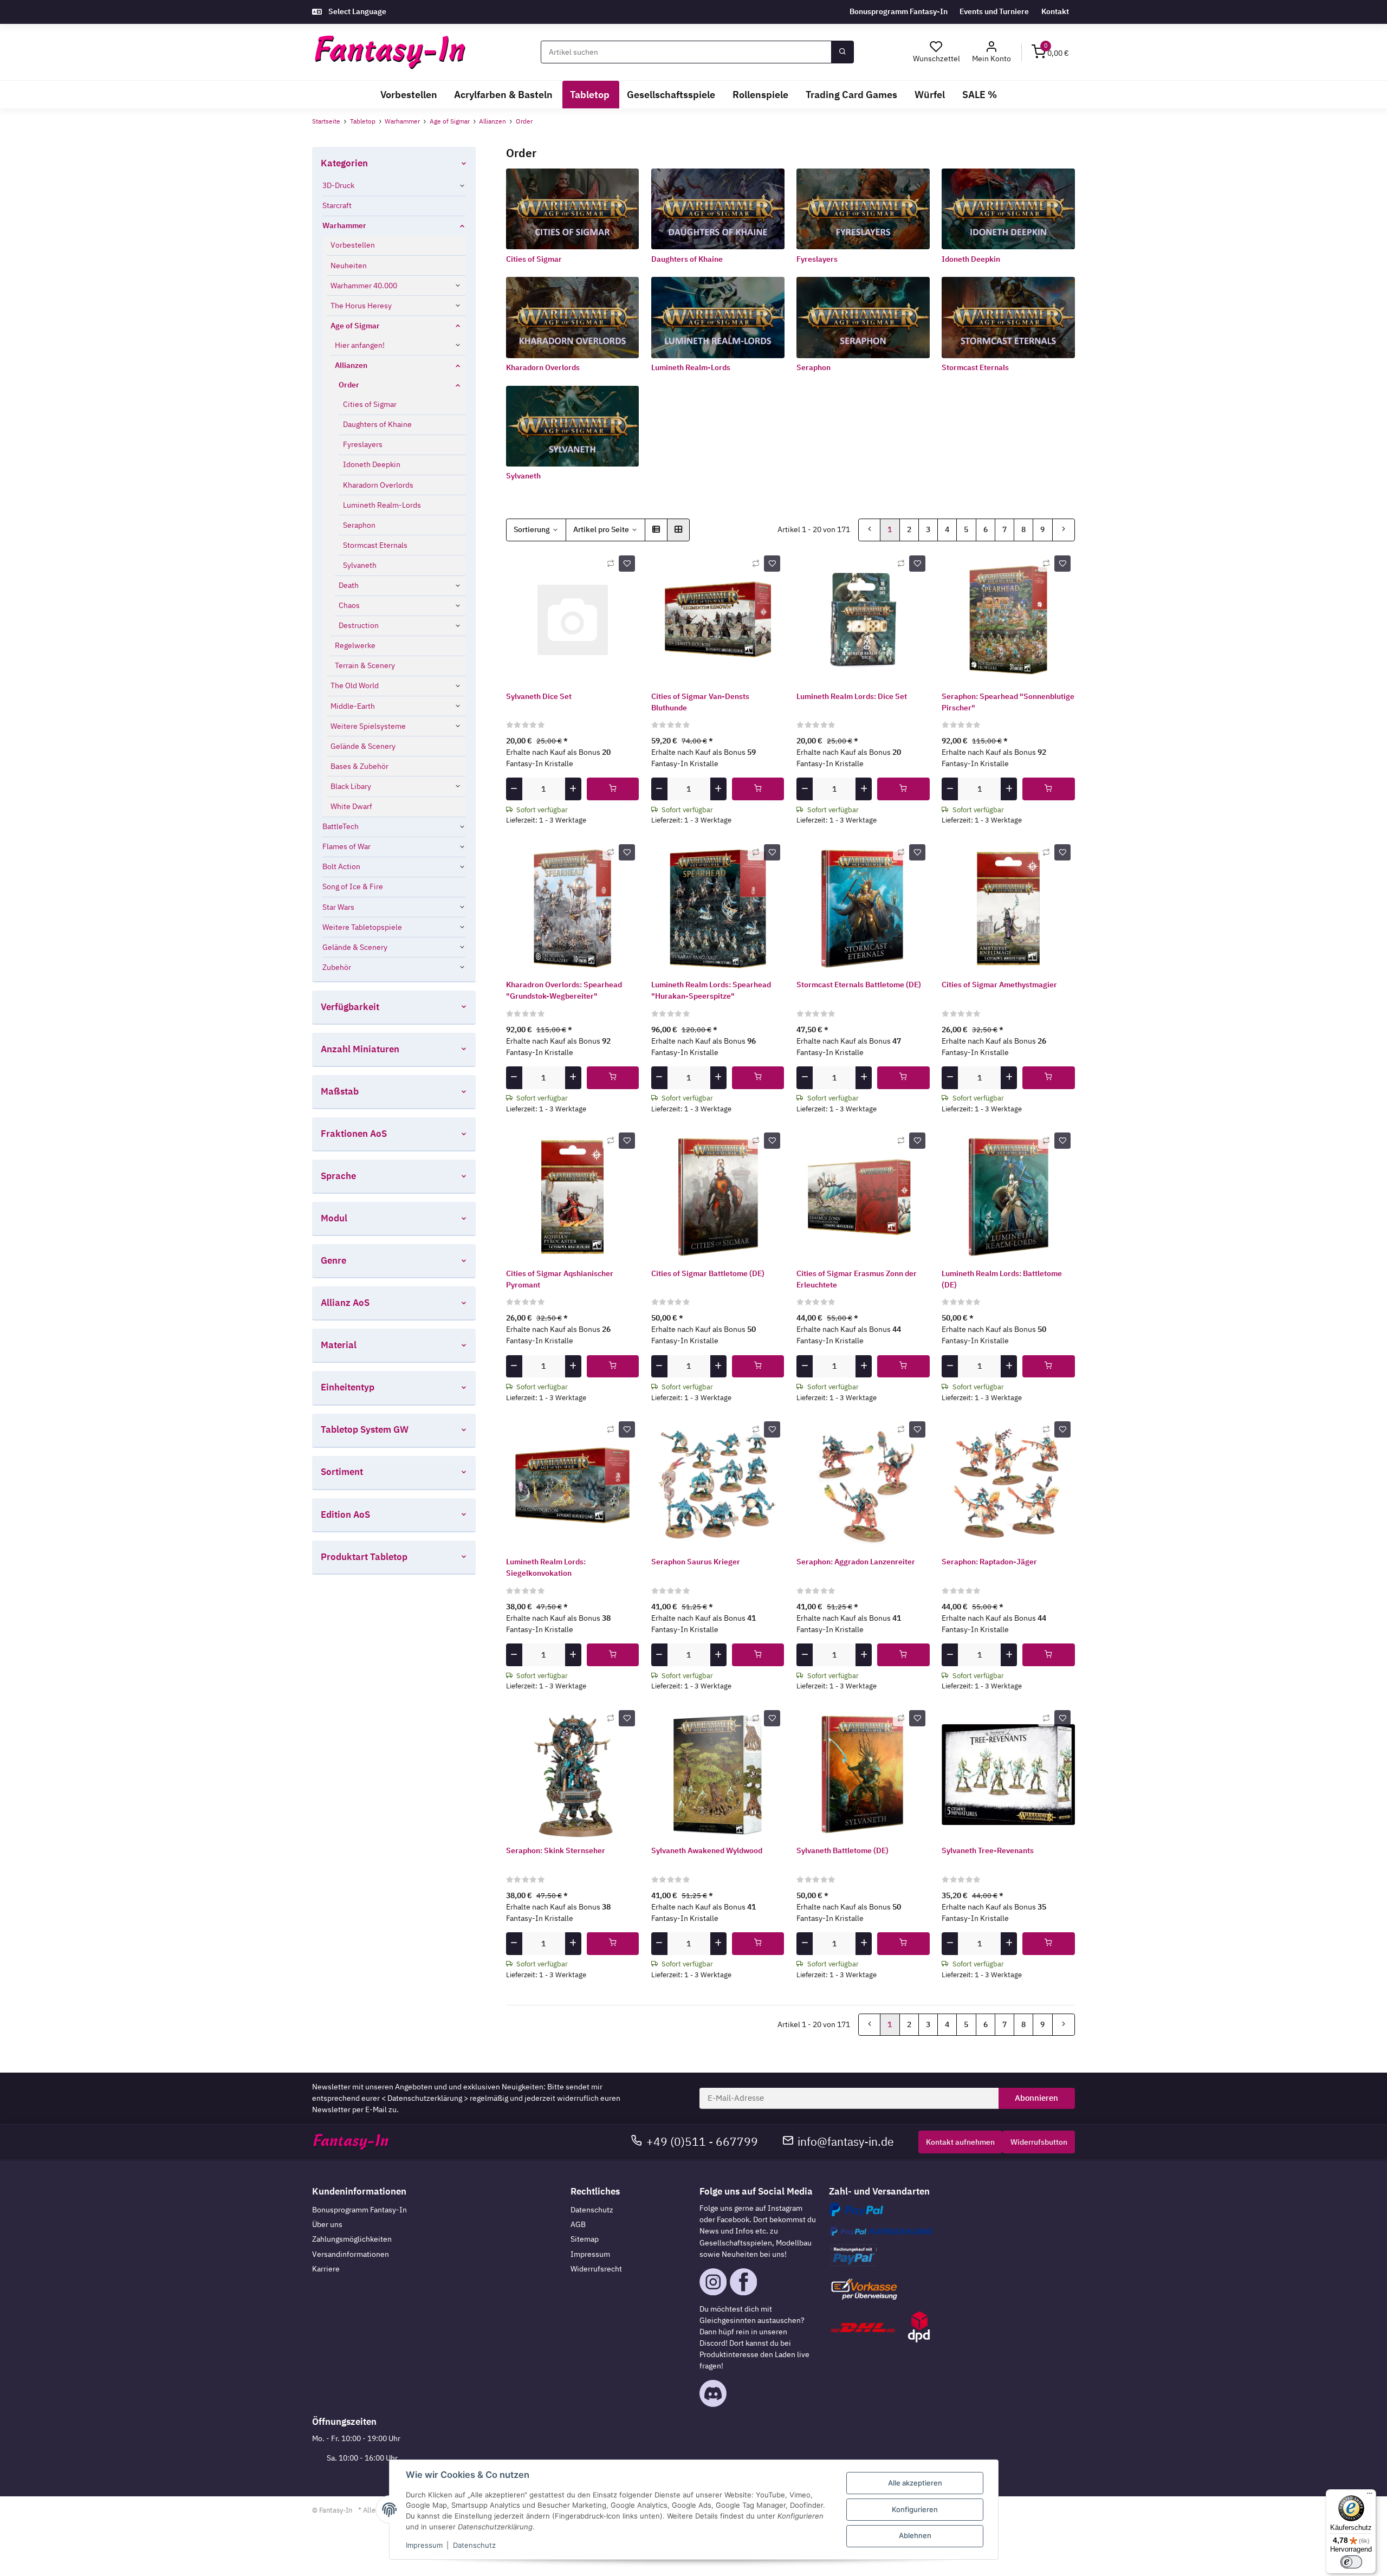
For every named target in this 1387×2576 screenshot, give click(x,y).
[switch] (1351, 2562)
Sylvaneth (523, 476)
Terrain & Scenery (365, 665)
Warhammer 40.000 (364, 286)
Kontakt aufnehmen (960, 2142)
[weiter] (1064, 530)
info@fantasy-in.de (846, 2142)
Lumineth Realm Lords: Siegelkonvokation (546, 1567)
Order (349, 385)
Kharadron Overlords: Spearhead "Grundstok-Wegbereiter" (564, 990)
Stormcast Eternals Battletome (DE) (859, 985)
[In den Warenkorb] (613, 789)
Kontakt (1055, 11)
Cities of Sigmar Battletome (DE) (708, 1273)
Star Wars (338, 907)
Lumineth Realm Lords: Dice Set (852, 696)
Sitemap (585, 2239)
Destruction (359, 625)
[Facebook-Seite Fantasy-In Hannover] (743, 2281)
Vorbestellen (353, 245)
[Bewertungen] (526, 724)
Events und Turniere (994, 11)
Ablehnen (915, 2535)
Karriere (326, 2269)
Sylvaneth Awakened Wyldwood (707, 1850)
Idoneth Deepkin (971, 259)
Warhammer (344, 225)
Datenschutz (592, 2210)
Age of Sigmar (355, 326)
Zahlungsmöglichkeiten (352, 2239)
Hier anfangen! (360, 345)
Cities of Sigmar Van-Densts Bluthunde (700, 702)
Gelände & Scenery (363, 746)
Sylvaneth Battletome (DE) (842, 1850)
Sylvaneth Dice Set (539, 696)
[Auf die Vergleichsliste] (611, 564)
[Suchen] (842, 52)
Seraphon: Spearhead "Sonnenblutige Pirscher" (1008, 702)
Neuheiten (349, 266)
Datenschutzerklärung (425, 2098)
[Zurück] (870, 530)
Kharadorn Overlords (543, 367)
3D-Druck (338, 185)
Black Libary (351, 786)
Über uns (327, 2224)
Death (349, 585)
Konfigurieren (915, 2509)
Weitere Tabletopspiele (362, 927)
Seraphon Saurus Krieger (696, 1562)
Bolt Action (341, 866)
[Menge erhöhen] (573, 789)
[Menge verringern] (514, 789)
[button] (992, 52)
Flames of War (346, 846)
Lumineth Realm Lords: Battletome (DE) (1002, 1279)
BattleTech (341, 826)
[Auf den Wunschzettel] (627, 564)
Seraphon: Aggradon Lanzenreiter (856, 1562)
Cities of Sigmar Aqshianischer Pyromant (560, 1279)
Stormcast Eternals (975, 367)
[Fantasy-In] (390, 52)
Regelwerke (355, 645)
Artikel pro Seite (601, 529)
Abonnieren (1036, 2098)
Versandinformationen (351, 2254)
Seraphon (814, 367)
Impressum (590, 2254)
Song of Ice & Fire (353, 886)
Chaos (349, 605)
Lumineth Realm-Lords (691, 367)
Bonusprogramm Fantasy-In (899, 11)
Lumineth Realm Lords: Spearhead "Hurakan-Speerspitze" (711, 990)
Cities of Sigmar (534, 259)
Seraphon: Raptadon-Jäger (989, 1562)
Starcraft (337, 205)
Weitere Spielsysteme (368, 726)
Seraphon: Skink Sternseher (556, 1850)
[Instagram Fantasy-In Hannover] (713, 2281)
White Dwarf (351, 806)
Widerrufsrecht (596, 2269)
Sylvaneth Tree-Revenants (988, 1850)
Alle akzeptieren (915, 2483)
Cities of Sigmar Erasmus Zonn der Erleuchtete (857, 1279)
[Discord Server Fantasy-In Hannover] (713, 2393)
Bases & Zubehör (359, 766)
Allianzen (351, 365)
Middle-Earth (353, 706)
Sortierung (532, 529)
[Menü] (1370, 2496)
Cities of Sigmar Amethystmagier (999, 985)
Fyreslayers (817, 259)
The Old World (355, 685)
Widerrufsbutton (1039, 2142)
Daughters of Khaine (687, 259)
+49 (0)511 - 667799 (702, 2142)
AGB (578, 2224)
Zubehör (337, 967)
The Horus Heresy (361, 306)
